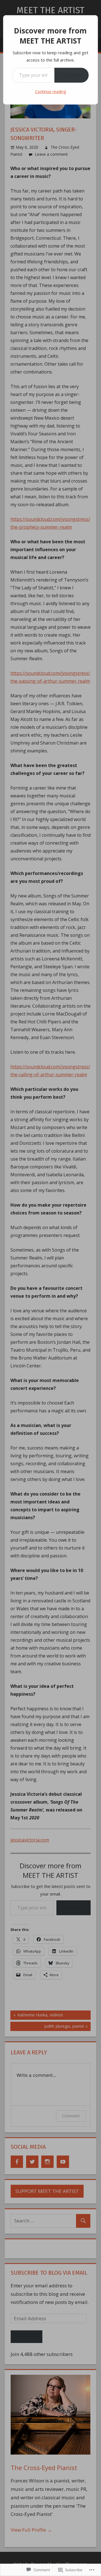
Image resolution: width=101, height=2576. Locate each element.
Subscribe (72, 75)
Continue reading (50, 91)
